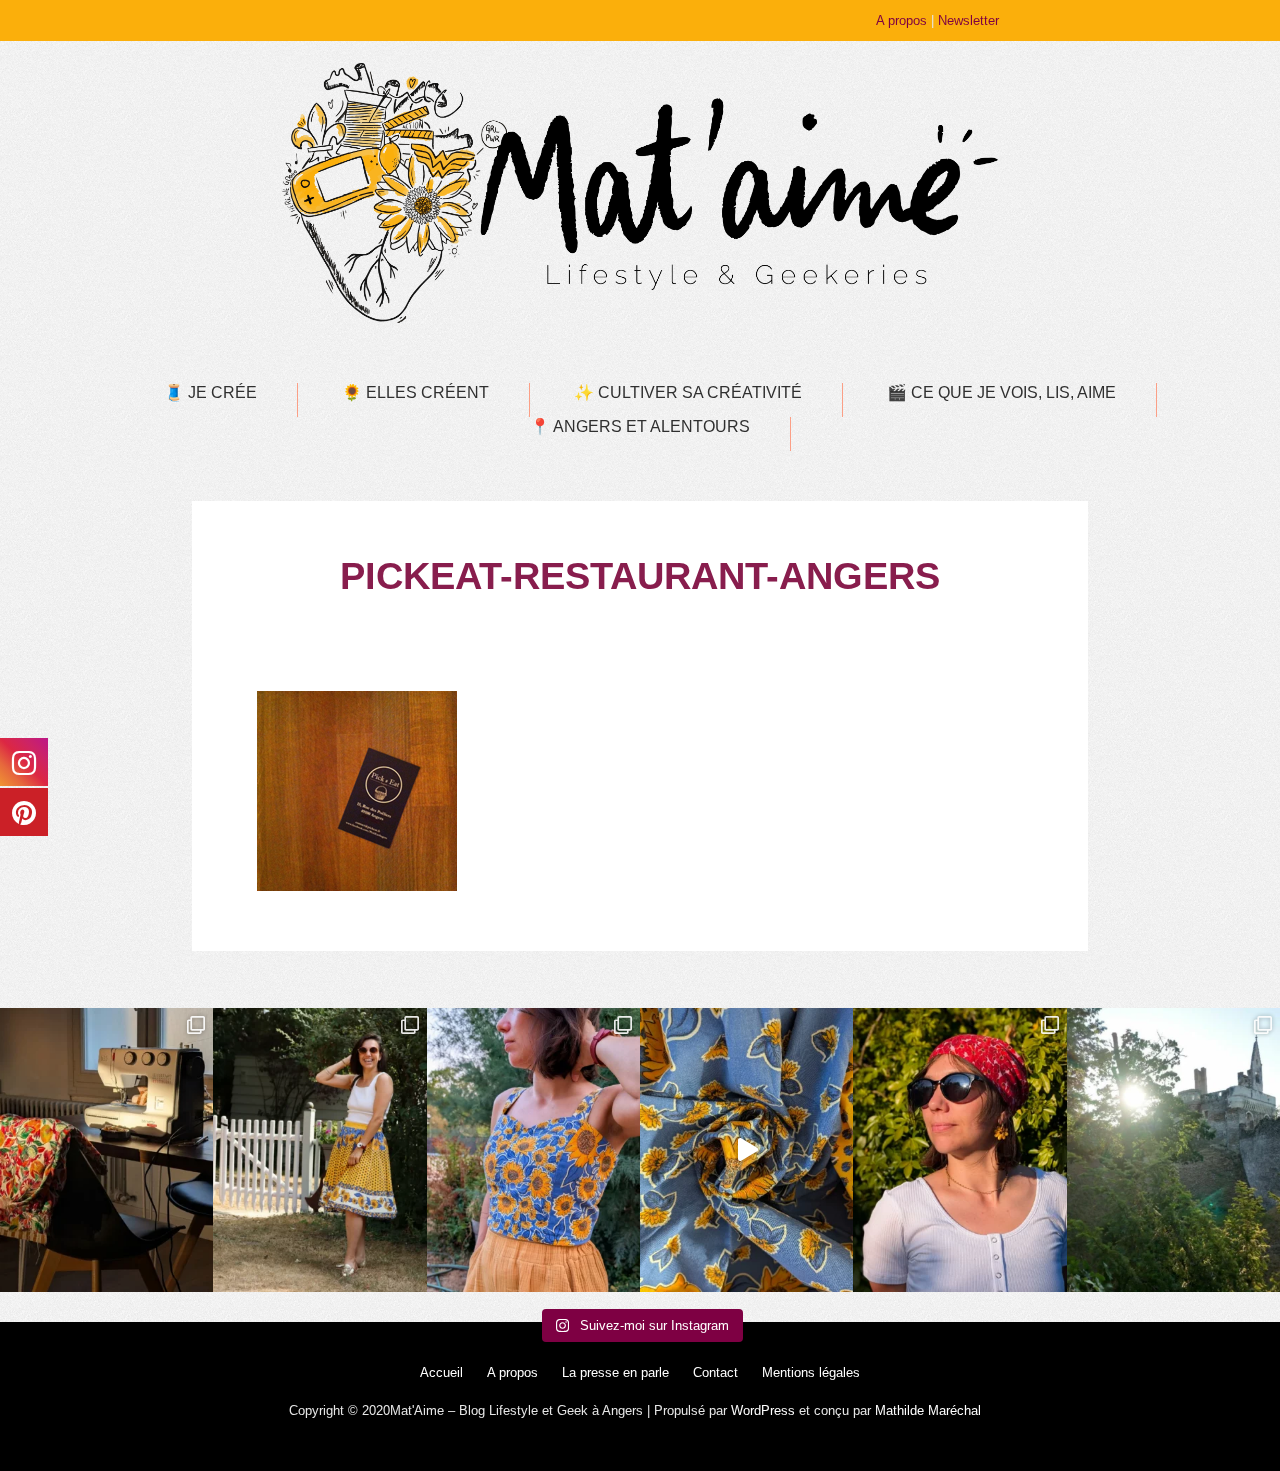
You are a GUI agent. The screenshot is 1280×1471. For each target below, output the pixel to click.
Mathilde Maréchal (928, 1410)
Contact (715, 1372)
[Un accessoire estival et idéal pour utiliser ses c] (959, 1150)
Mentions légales (811, 1372)
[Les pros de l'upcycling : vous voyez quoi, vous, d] (746, 1150)
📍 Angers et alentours (640, 426)
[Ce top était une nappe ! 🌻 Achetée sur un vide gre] (533, 1150)
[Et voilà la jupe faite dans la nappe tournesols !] (319, 1150)
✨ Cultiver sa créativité (688, 392)
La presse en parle (615, 1372)
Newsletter (968, 20)
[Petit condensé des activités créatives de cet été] (106, 1150)
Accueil (441, 1372)
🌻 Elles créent (415, 392)
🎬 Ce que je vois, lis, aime (1001, 392)
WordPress (763, 1410)
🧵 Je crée (210, 392)
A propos (901, 20)
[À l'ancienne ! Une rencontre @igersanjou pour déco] (1173, 1150)
